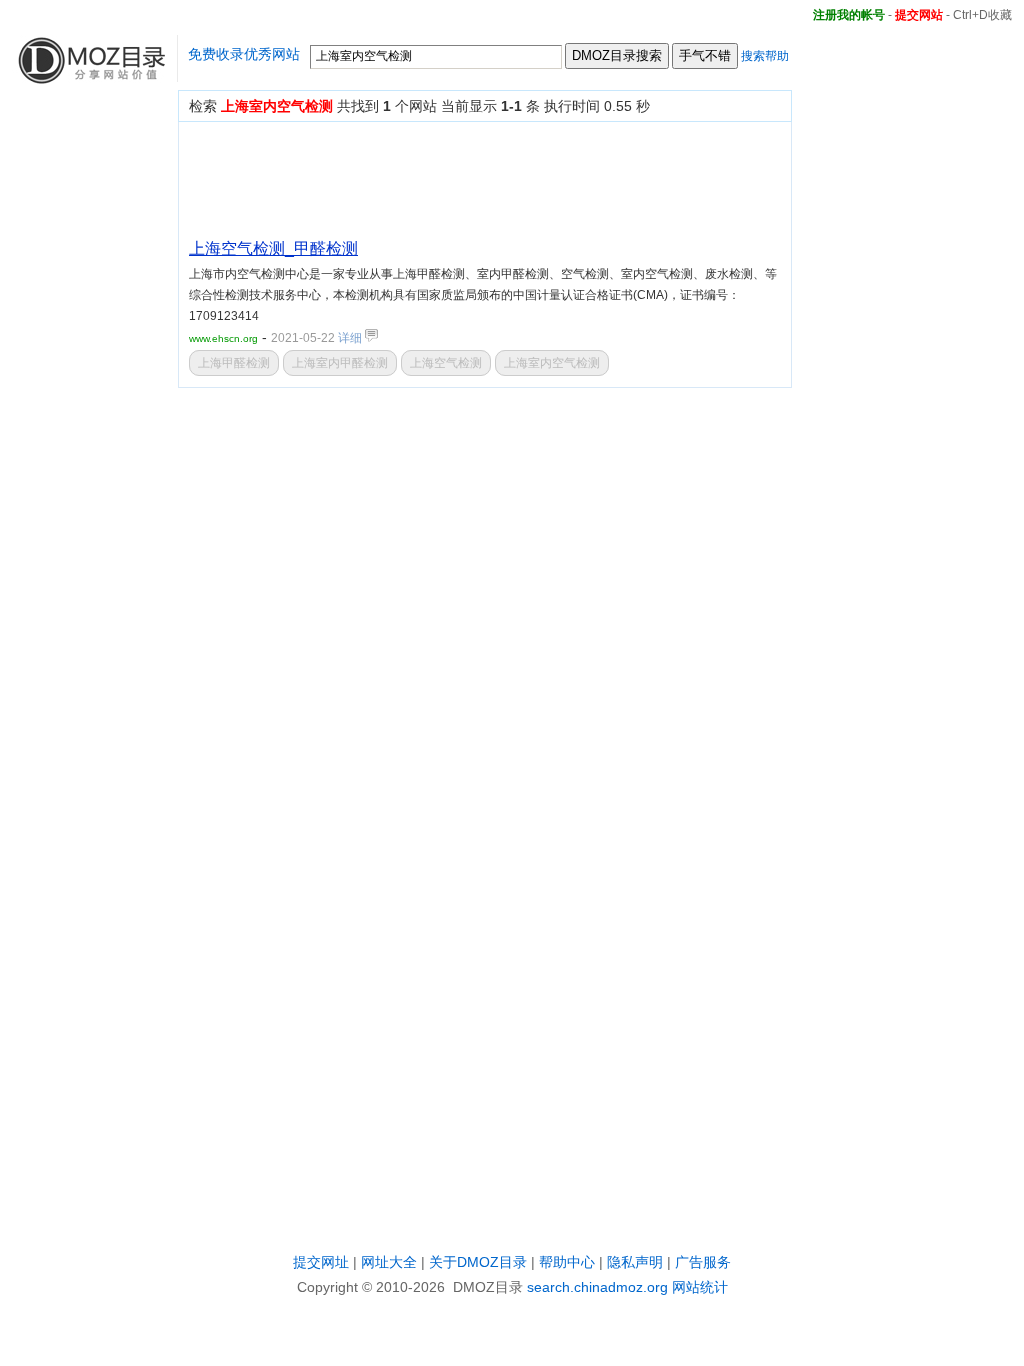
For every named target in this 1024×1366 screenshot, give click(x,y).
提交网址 (321, 1262)
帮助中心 (567, 1262)
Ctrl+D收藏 (982, 15)
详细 (351, 338)
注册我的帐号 (849, 15)
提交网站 (919, 15)
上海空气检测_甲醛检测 (273, 248)
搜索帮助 (765, 56)
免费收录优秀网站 (244, 54)
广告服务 (703, 1262)
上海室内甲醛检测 (340, 363)
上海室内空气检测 (552, 363)
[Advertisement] (553, 177)
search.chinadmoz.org (597, 1287)
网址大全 (389, 1262)
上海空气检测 (446, 363)
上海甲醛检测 (234, 363)
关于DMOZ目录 (478, 1262)
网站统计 (700, 1287)
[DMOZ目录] (89, 76)
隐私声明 (635, 1262)
